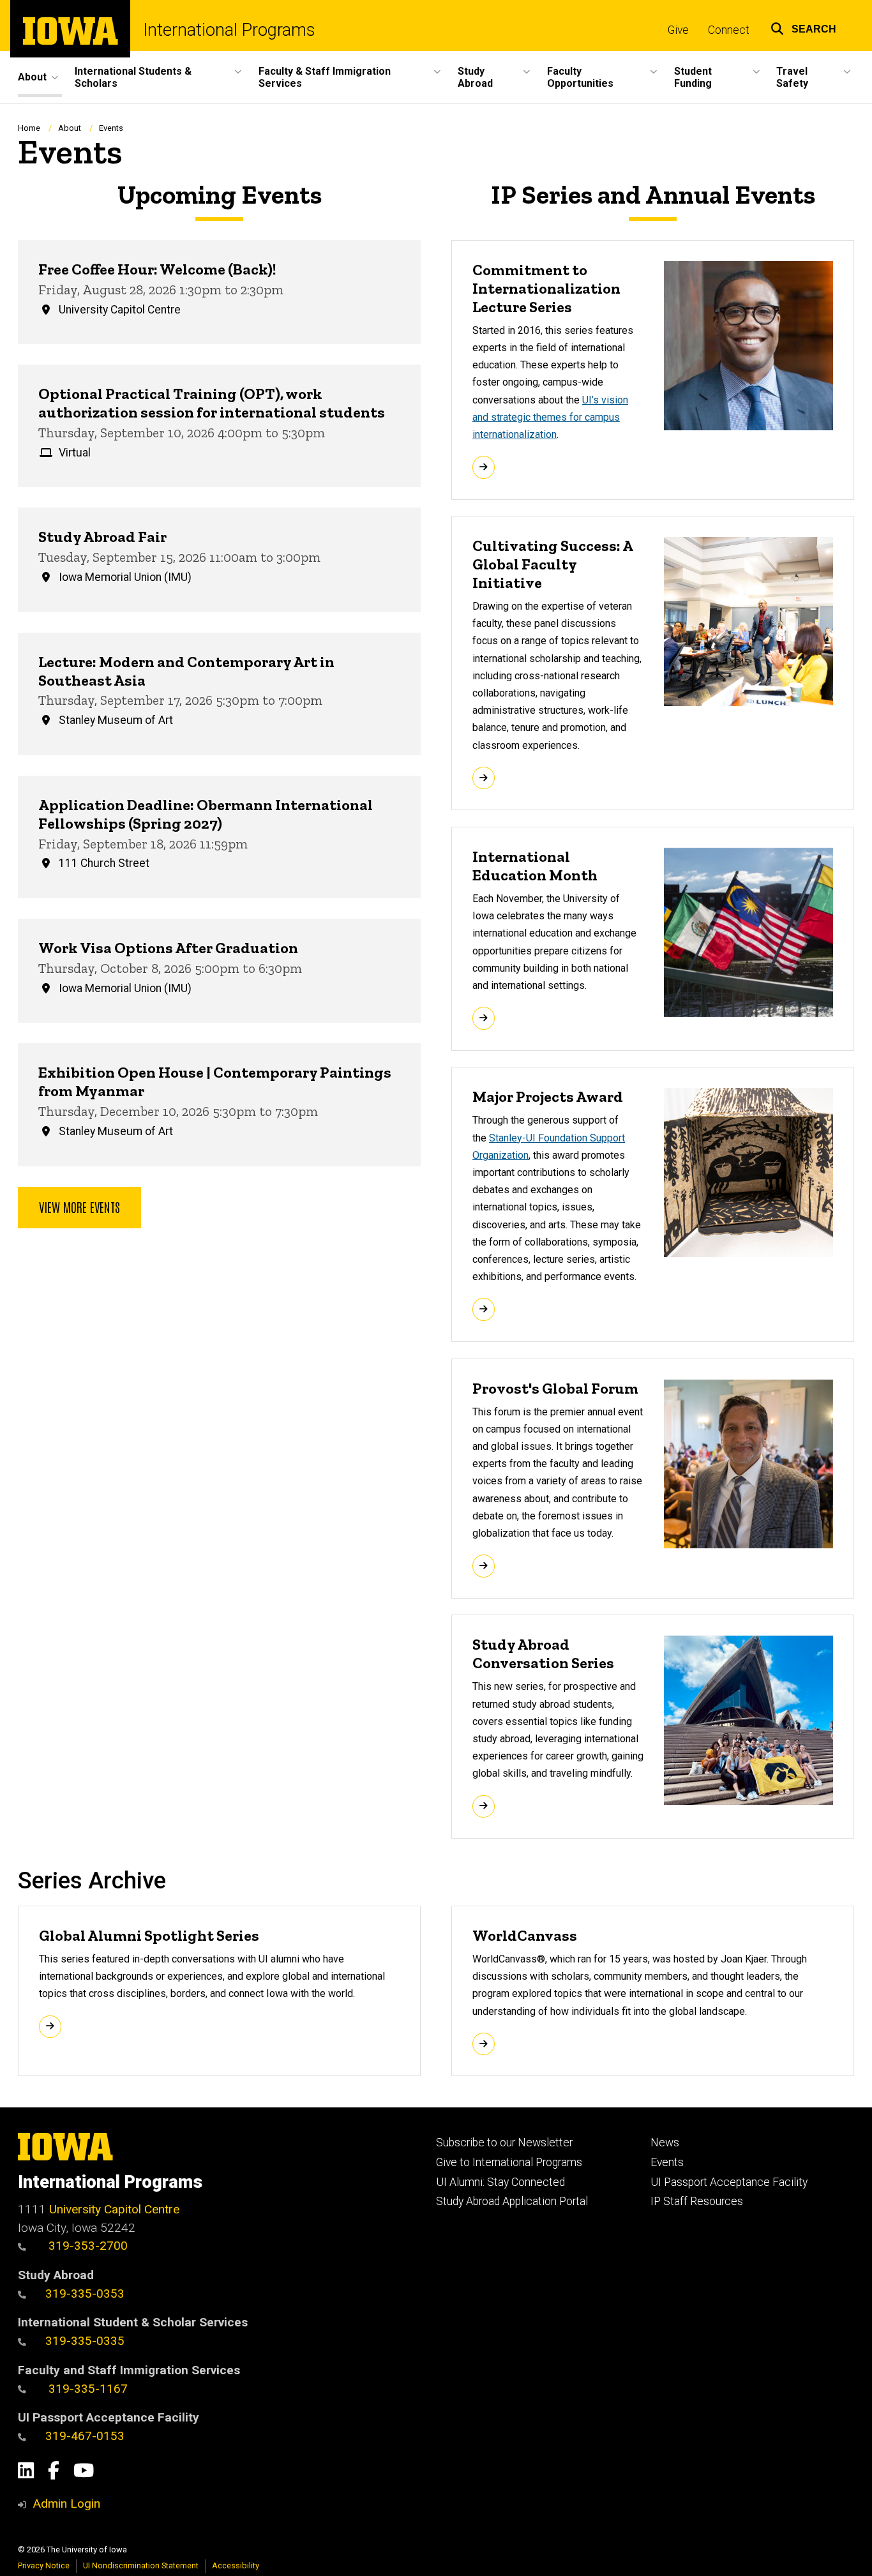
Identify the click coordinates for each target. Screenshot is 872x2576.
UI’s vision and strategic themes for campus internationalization (550, 417)
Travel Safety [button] (792, 77)
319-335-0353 (85, 2294)
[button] (803, 27)
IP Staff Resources (697, 2201)
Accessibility (236, 2565)
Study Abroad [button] (475, 77)
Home (29, 128)
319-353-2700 (86, 2246)
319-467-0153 (85, 2436)
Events (667, 2162)
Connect (729, 30)
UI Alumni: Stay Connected (500, 2182)
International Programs (229, 30)
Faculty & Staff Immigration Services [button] (325, 77)
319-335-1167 (86, 2389)
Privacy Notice (44, 2565)
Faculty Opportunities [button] (580, 77)
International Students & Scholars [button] (133, 77)
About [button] (32, 77)
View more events (79, 1207)
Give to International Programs (509, 2162)
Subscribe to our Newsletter (504, 2143)
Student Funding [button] (693, 77)
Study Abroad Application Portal (512, 2201)
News (665, 2143)
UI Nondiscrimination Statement (141, 2565)
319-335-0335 (85, 2341)
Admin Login (66, 2504)
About (70, 128)
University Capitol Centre (114, 2209)
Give (678, 30)
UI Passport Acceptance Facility (729, 2182)
